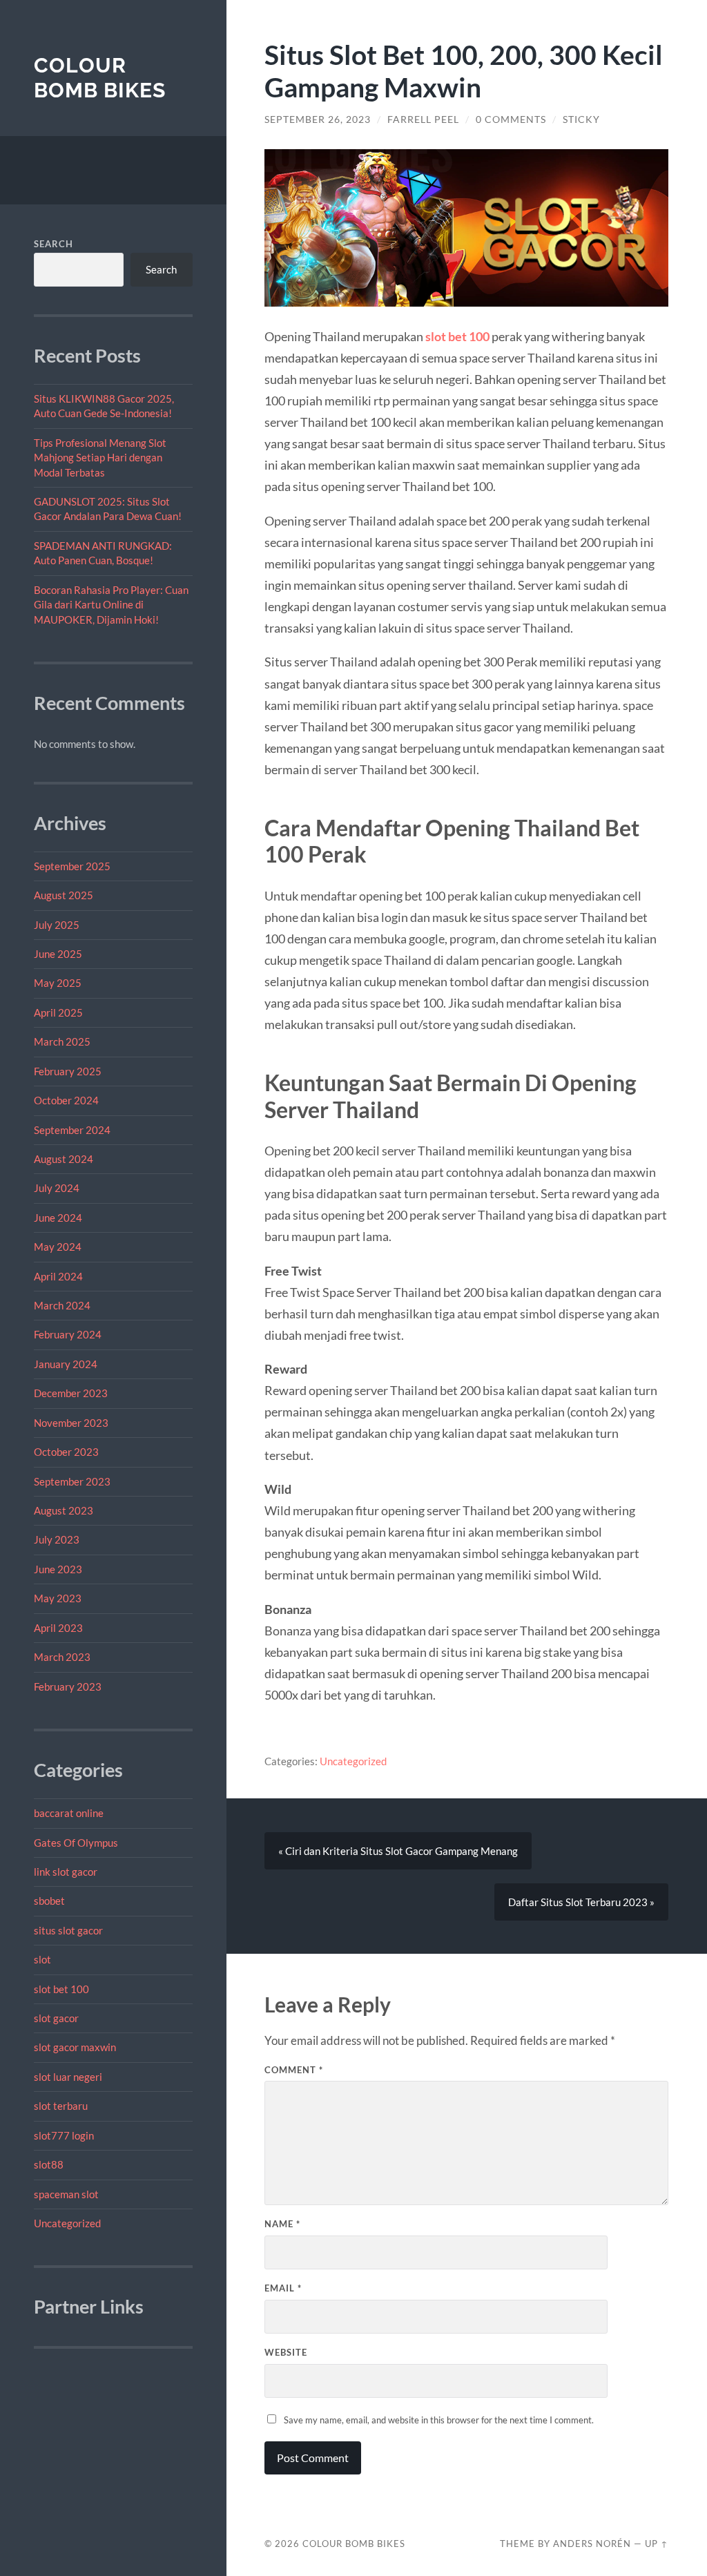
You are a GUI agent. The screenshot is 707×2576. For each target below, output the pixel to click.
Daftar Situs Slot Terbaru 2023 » (581, 1902)
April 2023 (58, 1628)
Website (286, 2352)
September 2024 (72, 1130)
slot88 (49, 2164)
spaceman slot (66, 2194)
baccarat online (69, 1813)
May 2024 (58, 1247)
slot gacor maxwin (75, 2047)
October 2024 (66, 1100)
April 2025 (58, 1012)
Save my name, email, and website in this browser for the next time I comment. (439, 2420)
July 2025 (57, 925)
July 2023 (57, 1539)
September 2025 (72, 866)
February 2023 (68, 1686)
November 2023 (71, 1423)
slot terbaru (61, 2106)
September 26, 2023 (318, 119)
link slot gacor (66, 1872)
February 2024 (68, 1334)
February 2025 (68, 1071)
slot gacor (56, 2018)
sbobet (49, 1901)
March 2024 (62, 1305)
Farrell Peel (423, 119)
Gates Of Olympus (76, 1843)
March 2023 (62, 1657)
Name (282, 2224)
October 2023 (66, 1452)
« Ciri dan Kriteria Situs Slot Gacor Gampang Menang (398, 1851)
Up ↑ (657, 2544)
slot (42, 1959)
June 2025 (58, 954)
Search (54, 244)
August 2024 (64, 1159)
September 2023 (72, 1481)
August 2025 (64, 895)
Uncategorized (67, 2223)
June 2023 (58, 1569)
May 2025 (58, 983)
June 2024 (58, 1218)
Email (283, 2288)
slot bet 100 (61, 1989)
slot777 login (64, 2135)
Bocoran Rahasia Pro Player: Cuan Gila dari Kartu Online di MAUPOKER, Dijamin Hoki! (111, 605)
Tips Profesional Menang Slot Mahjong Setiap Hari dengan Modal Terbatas (100, 458)
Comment (294, 2070)
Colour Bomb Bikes (100, 78)
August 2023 (64, 1510)
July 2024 (57, 1188)
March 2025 (62, 1041)
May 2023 (58, 1598)
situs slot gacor (68, 1930)
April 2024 (58, 1276)
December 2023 (71, 1393)
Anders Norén (592, 2544)
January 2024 (66, 1364)
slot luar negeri (68, 2077)
